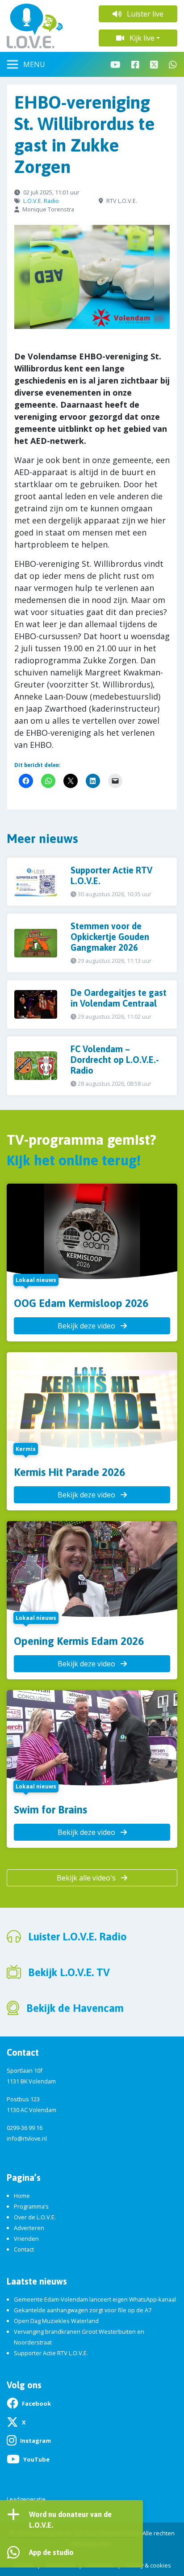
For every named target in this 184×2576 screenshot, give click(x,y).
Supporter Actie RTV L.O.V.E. (51, 2353)
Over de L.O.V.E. (35, 2217)
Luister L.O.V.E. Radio (77, 1937)
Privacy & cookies (148, 2565)
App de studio (51, 2552)
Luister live (144, 14)
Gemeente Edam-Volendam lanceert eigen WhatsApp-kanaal (95, 2299)
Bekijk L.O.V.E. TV (69, 1972)
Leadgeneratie (26, 2499)
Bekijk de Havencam (75, 2008)
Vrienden (26, 2239)
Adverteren (29, 2228)
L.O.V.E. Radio (41, 201)
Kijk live (141, 38)
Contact (24, 2249)
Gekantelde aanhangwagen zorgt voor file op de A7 (83, 2310)
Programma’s (31, 2206)
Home (22, 2196)
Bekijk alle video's (87, 1878)
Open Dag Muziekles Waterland (56, 2321)
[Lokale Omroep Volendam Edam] (46, 26)
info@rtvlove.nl (27, 2138)
